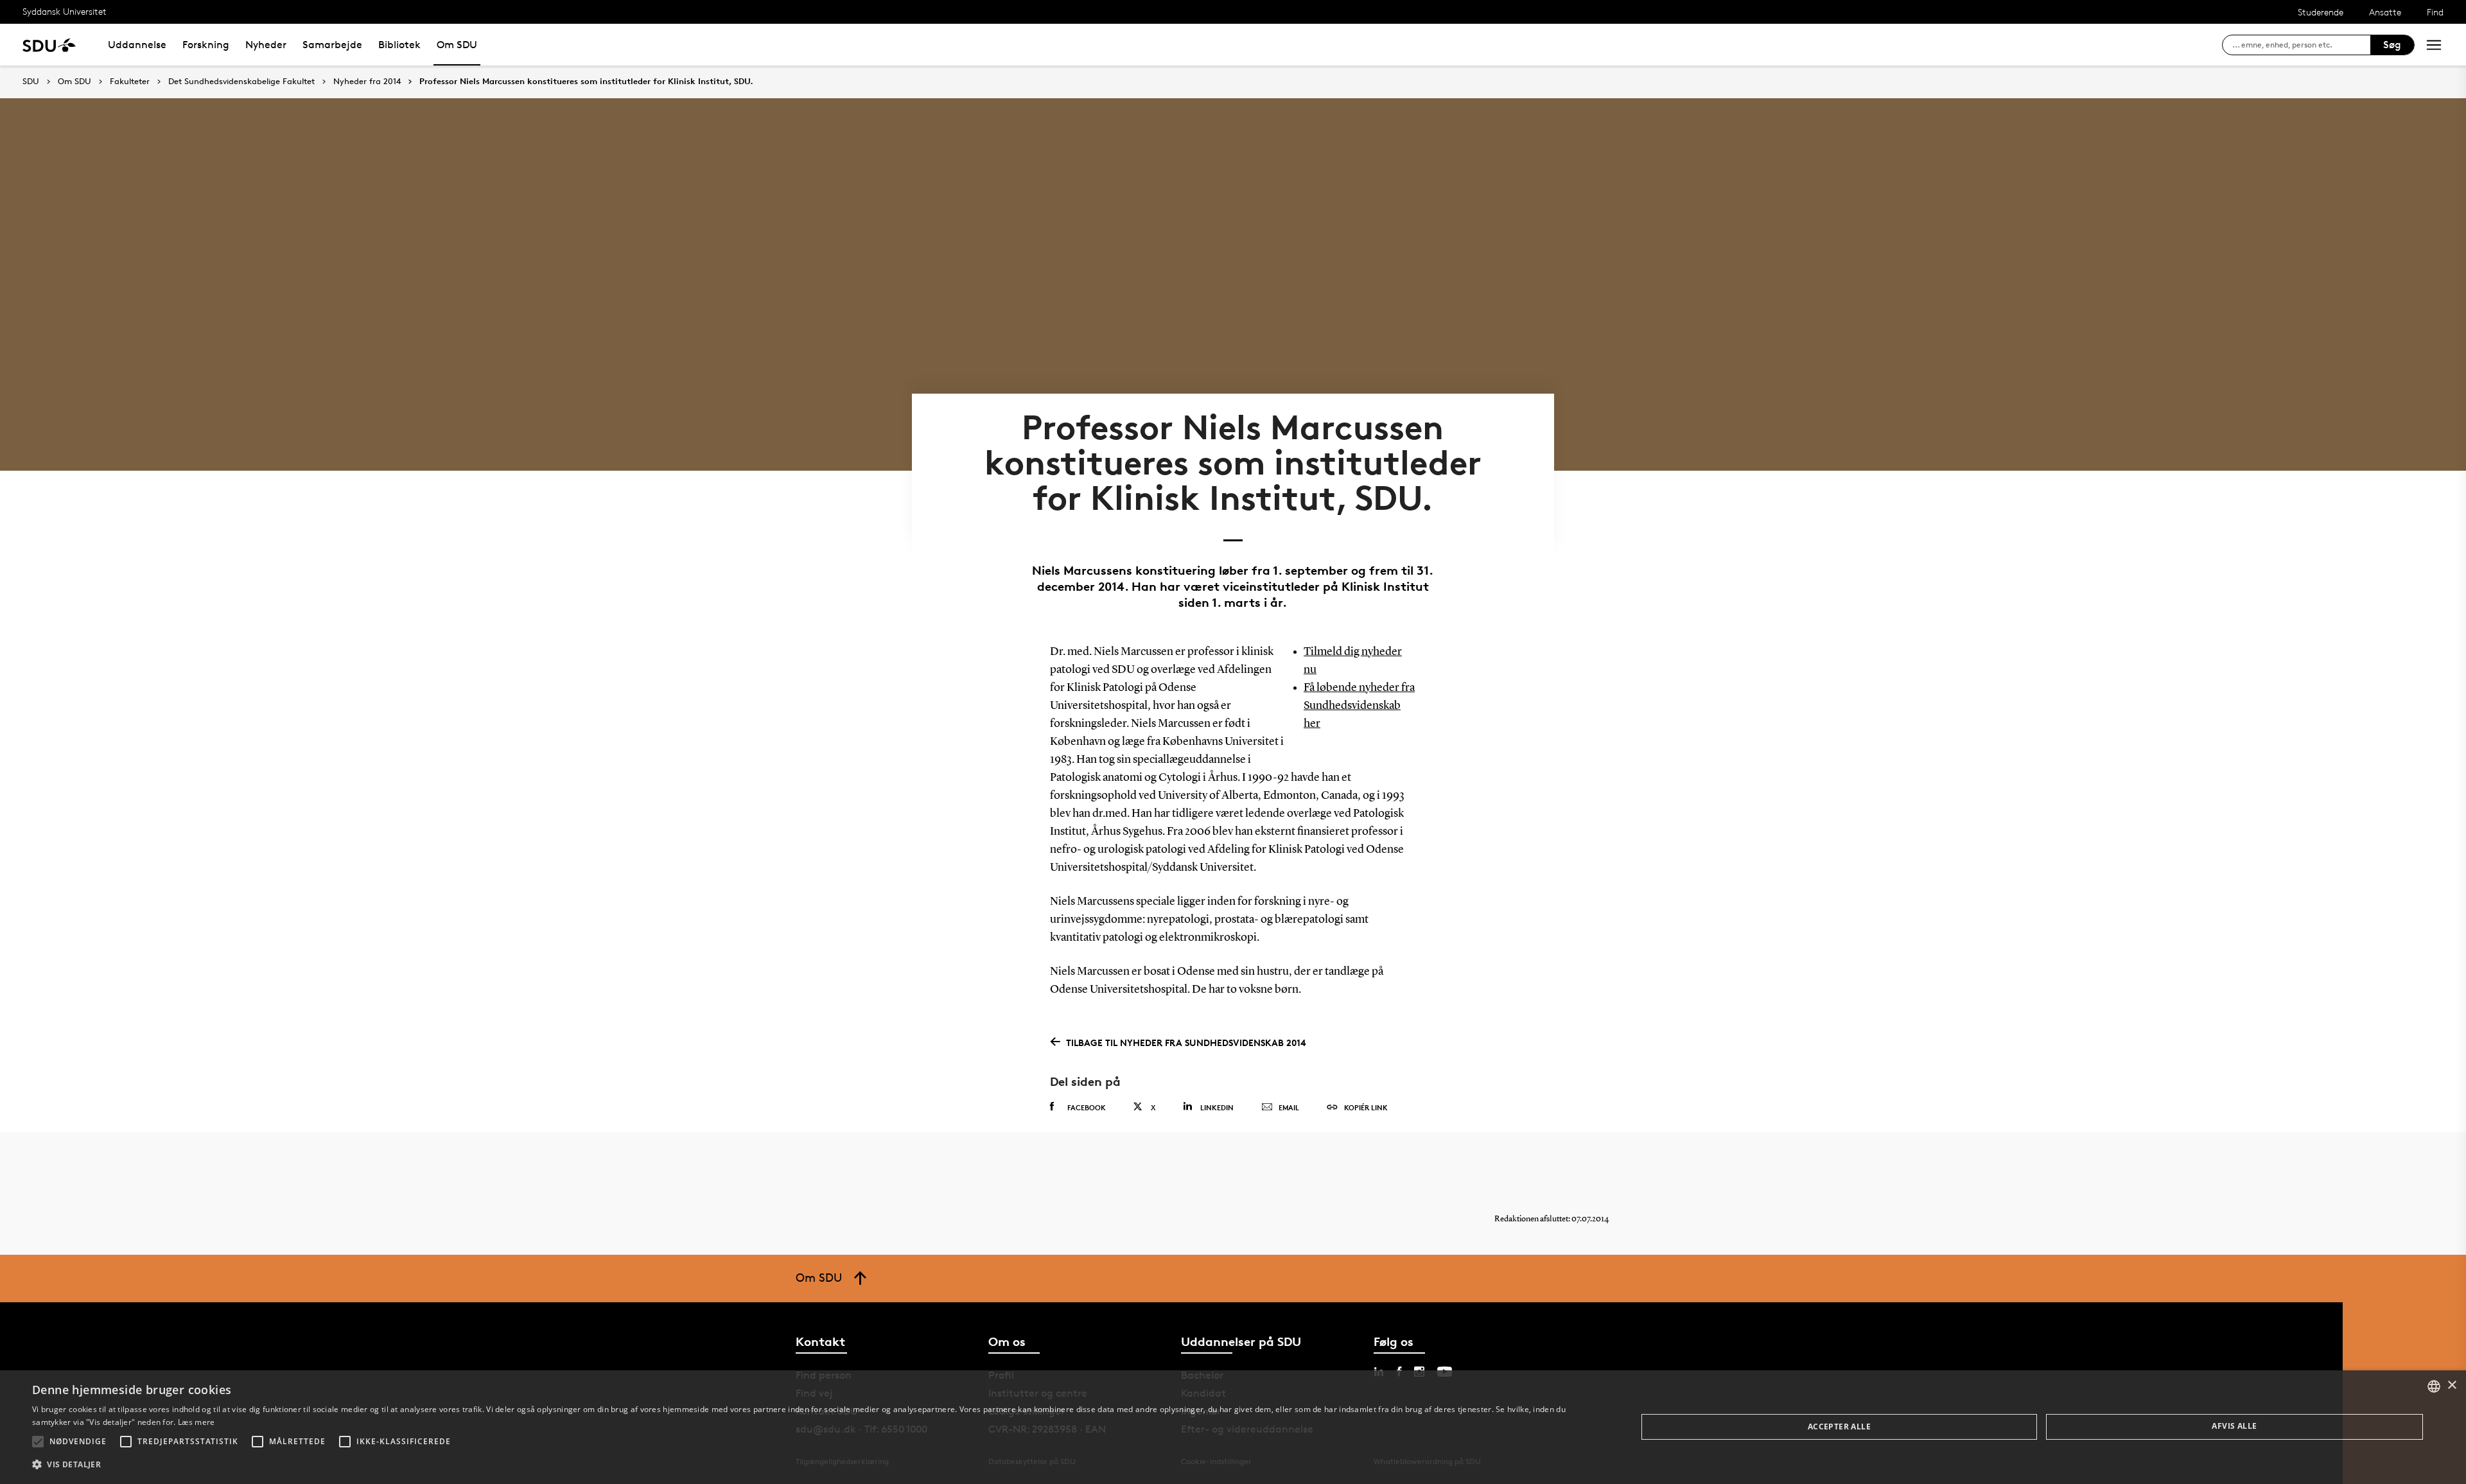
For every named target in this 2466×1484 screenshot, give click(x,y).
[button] (38, 1442)
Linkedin (1217, 1107)
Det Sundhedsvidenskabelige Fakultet (241, 82)
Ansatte (2385, 12)
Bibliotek (399, 45)
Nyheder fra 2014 (367, 82)
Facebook (1087, 1107)
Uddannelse (137, 45)
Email (1289, 1107)
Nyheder (266, 45)
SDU (31, 81)
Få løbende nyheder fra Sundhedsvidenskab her (1359, 706)
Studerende (2321, 12)
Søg (2392, 45)
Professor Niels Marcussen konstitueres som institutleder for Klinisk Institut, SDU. (586, 82)
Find (2435, 12)
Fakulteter (130, 82)
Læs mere (196, 1422)
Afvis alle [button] (2234, 1426)
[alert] (1233, 1427)
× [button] (2452, 1385)
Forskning (206, 45)
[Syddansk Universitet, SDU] (49, 45)
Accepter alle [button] (1839, 1427)
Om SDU (457, 45)
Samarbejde (332, 45)
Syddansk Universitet (65, 11)
